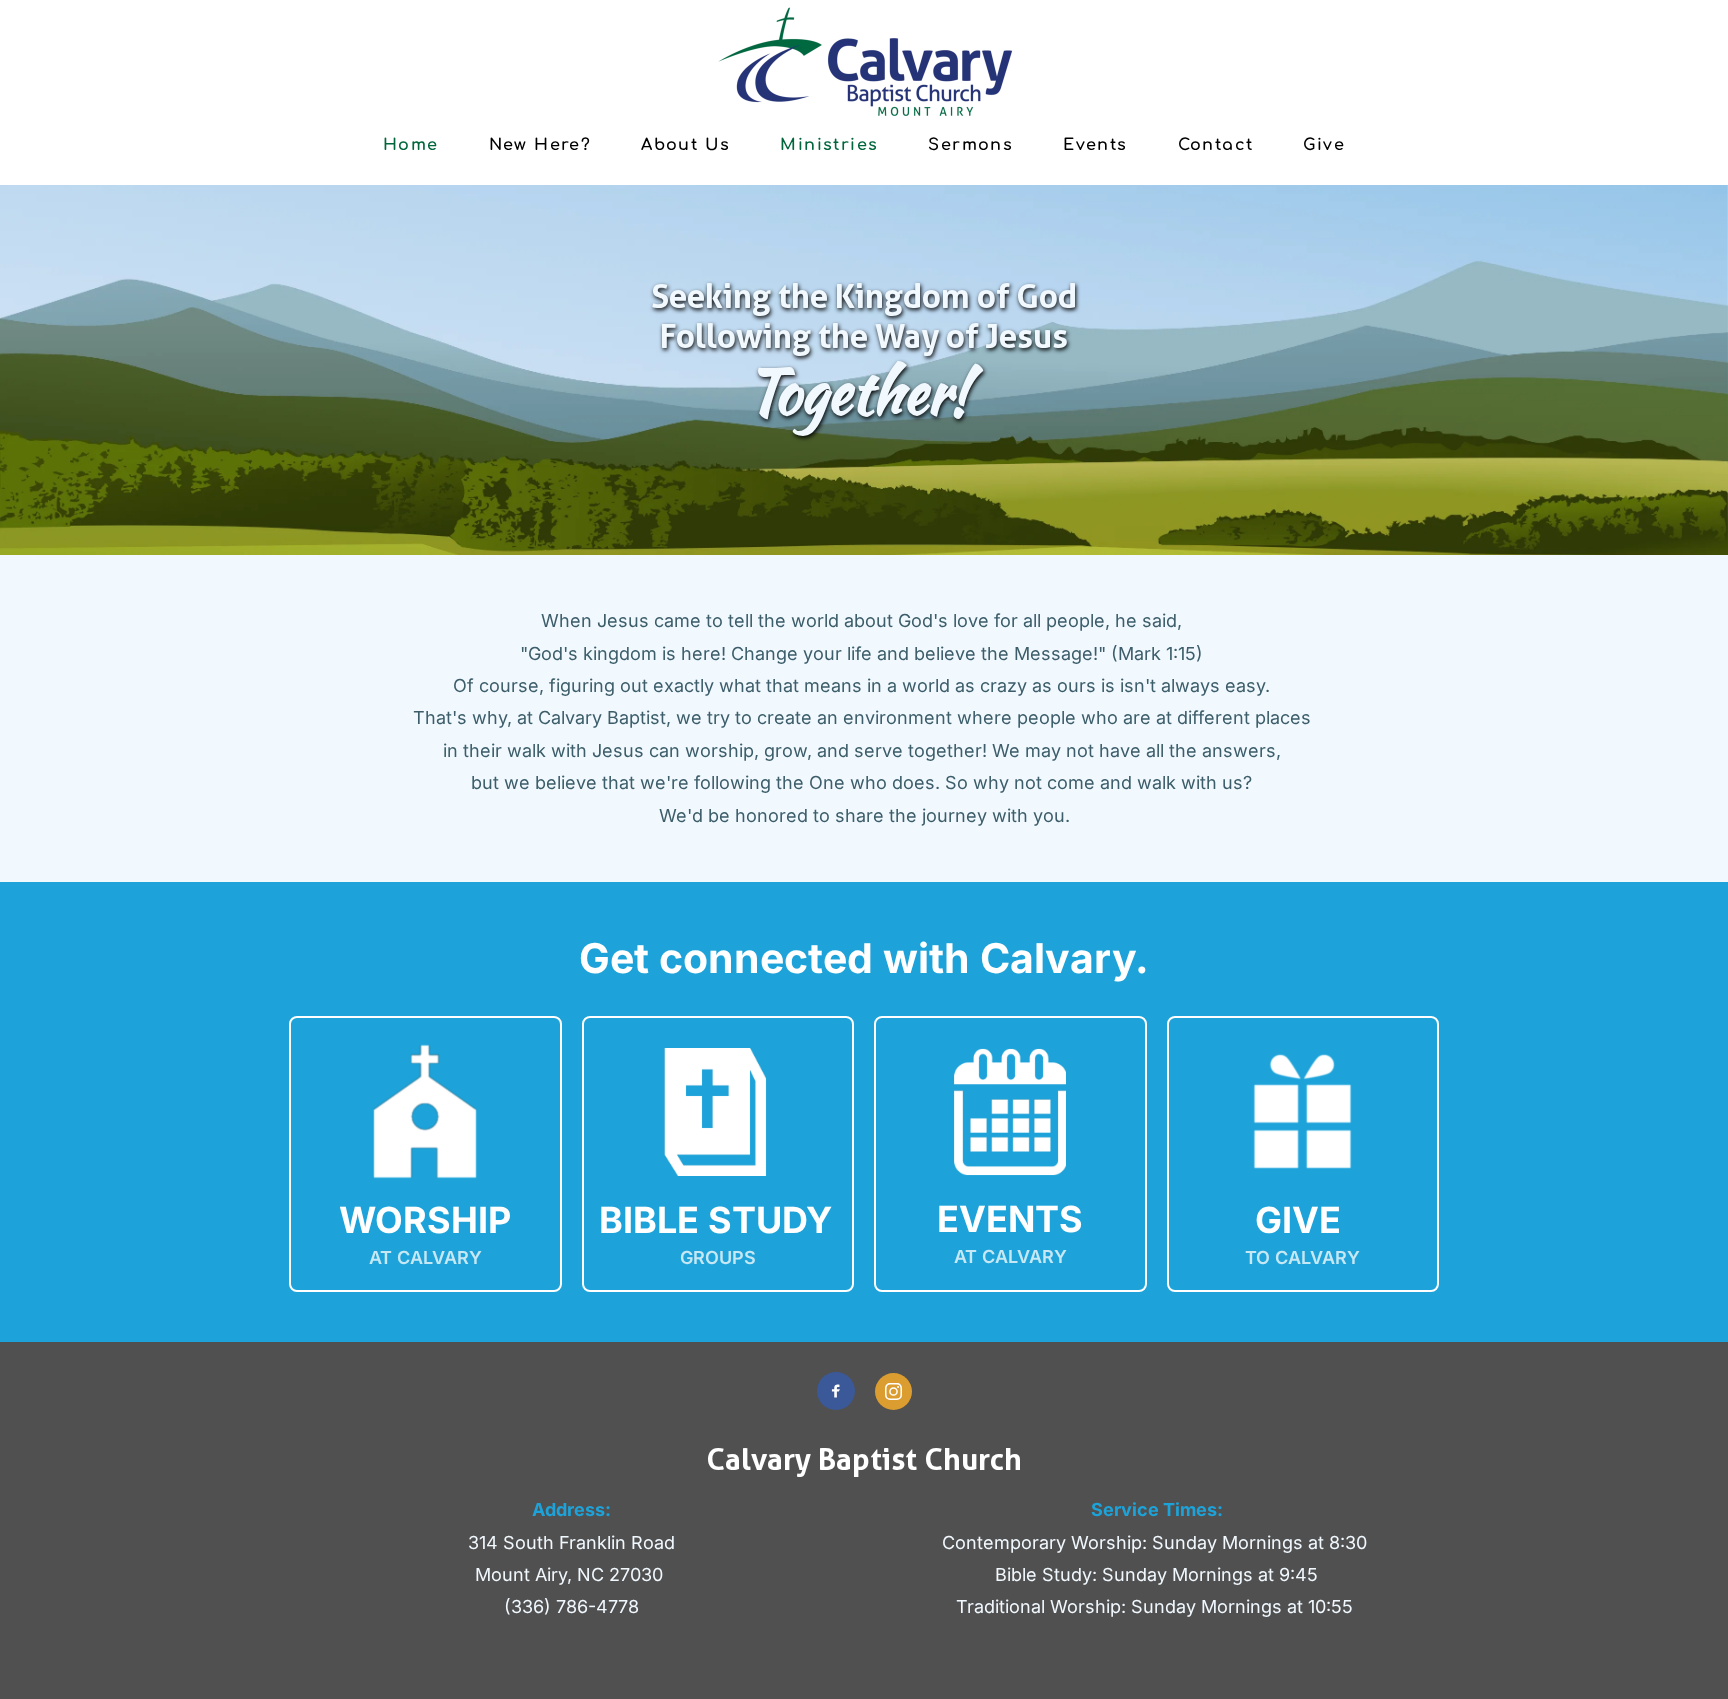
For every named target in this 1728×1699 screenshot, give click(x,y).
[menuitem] (411, 144)
